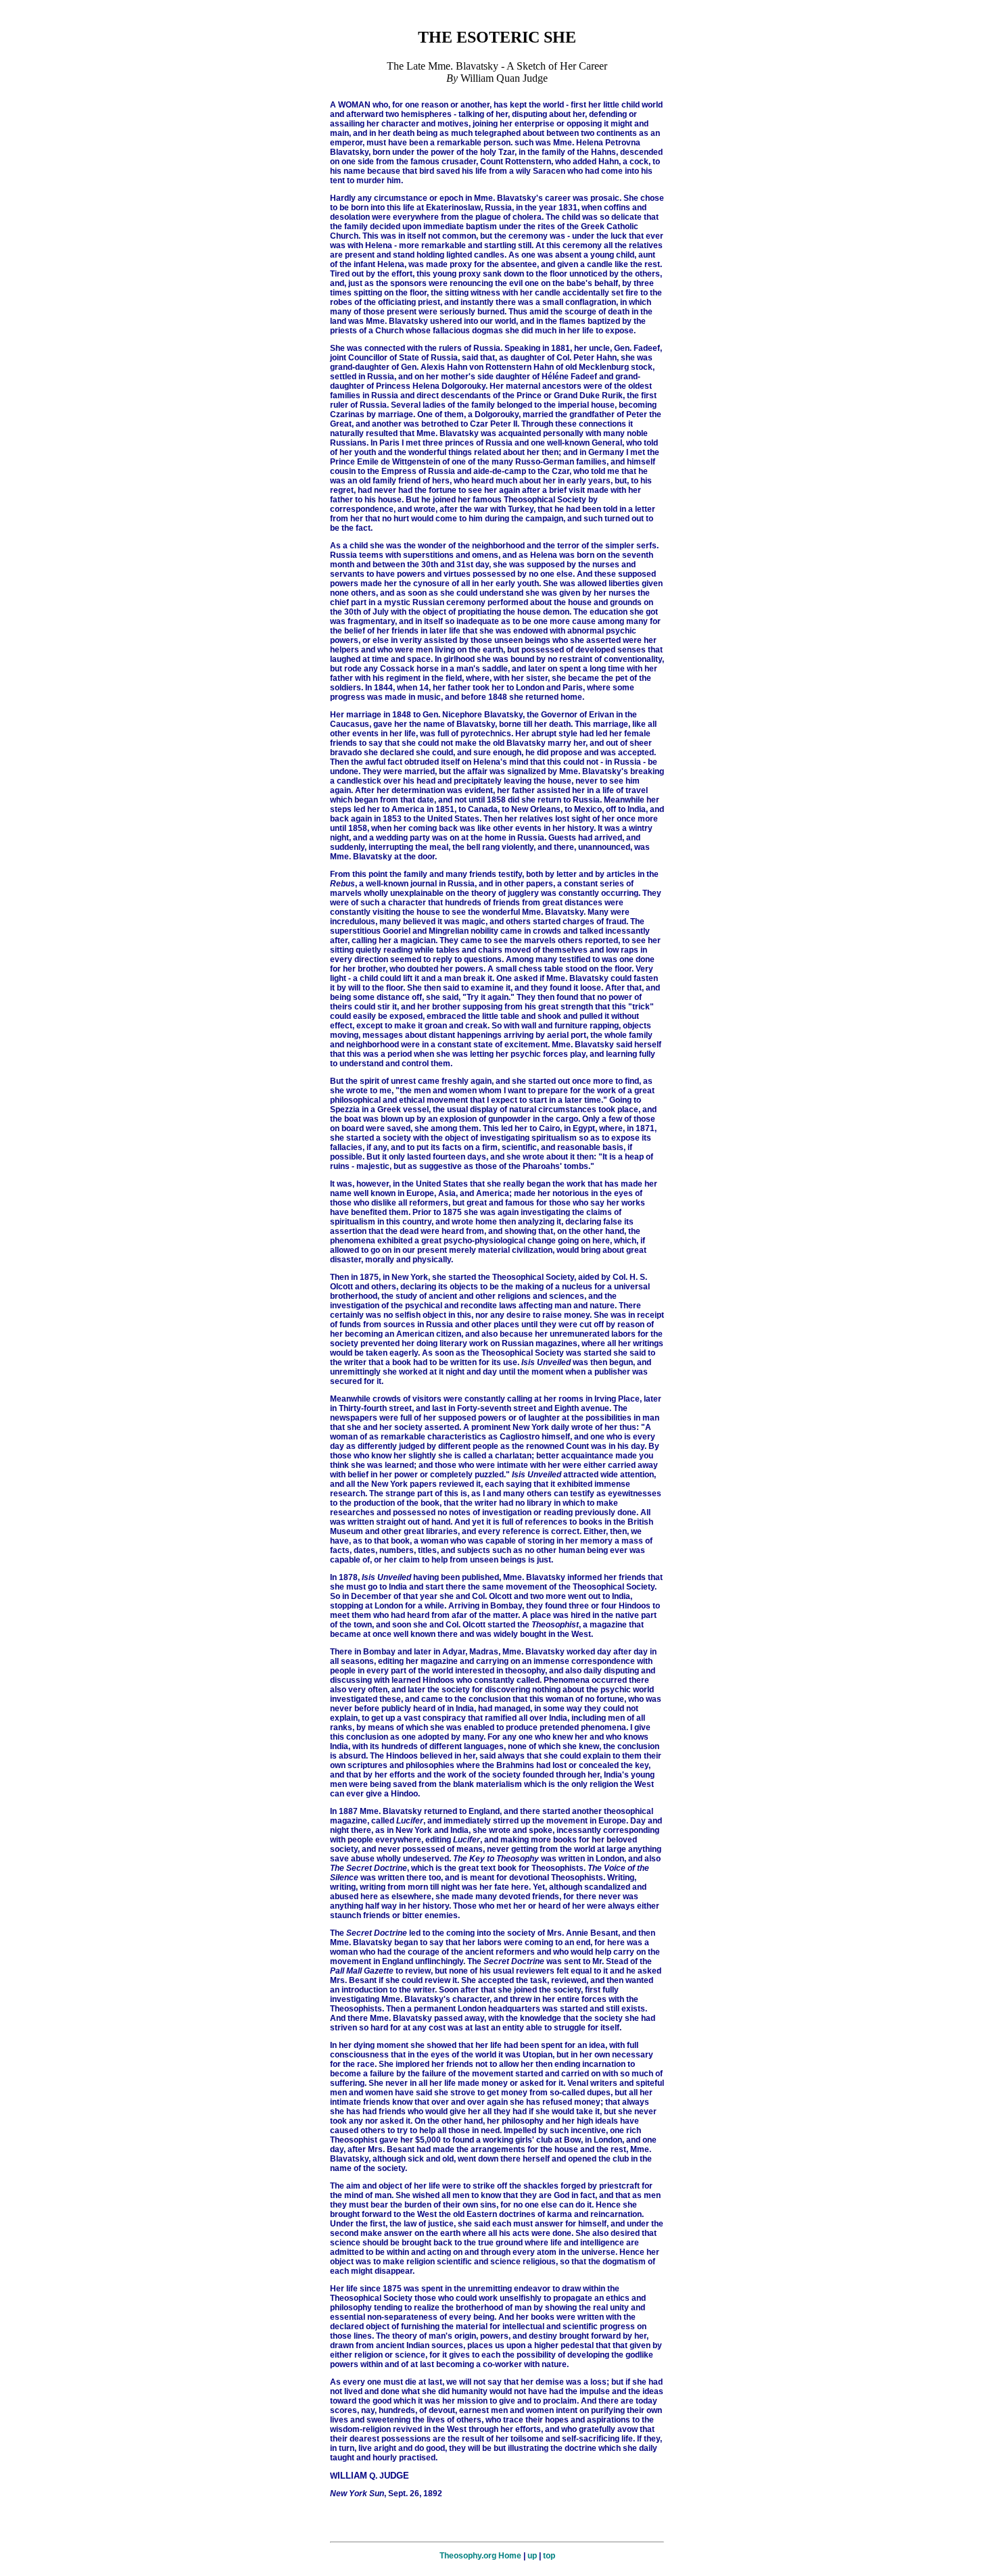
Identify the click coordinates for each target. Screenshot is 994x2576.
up (532, 2556)
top (549, 2556)
